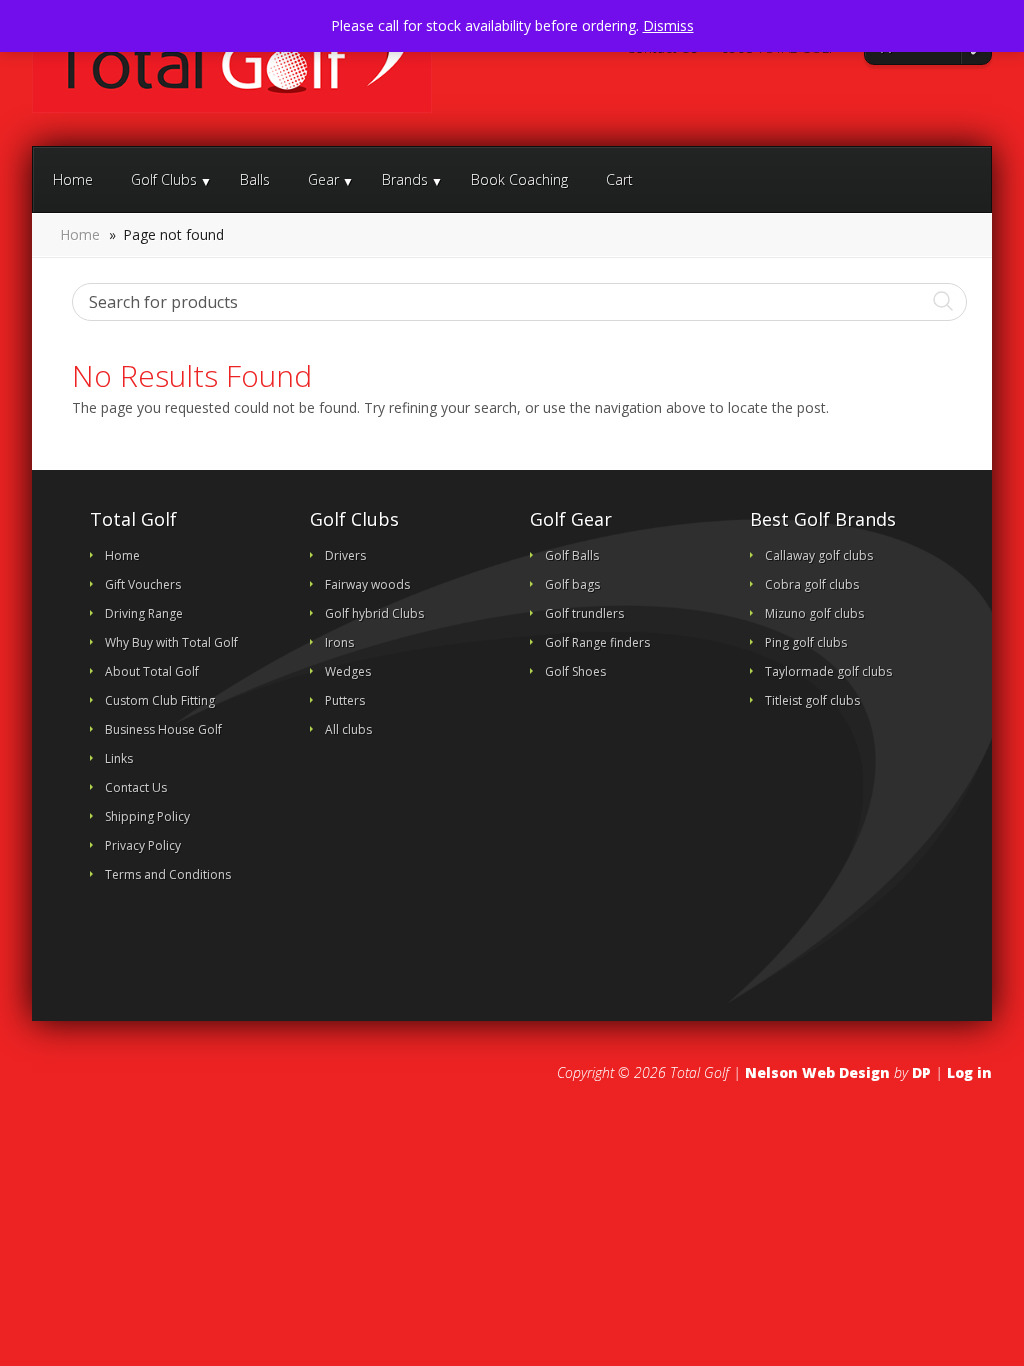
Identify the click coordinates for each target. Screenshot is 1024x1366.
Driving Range (144, 613)
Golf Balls (572, 555)
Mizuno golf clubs (814, 613)
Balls (255, 179)
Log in (969, 1072)
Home (73, 179)
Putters (345, 700)
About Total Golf (152, 671)
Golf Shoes (575, 671)
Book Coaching (519, 179)
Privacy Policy (143, 845)
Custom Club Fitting (160, 700)
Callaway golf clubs (819, 555)
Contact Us (661, 48)
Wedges (348, 671)
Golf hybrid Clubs (374, 613)
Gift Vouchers (143, 584)
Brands (405, 179)
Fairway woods (367, 584)
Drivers (345, 555)
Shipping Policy (147, 816)
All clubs (348, 729)
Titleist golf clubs (812, 700)
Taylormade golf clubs (828, 671)
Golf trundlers (584, 613)
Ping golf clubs (806, 642)
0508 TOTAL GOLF (777, 48)
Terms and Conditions (168, 874)
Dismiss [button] (668, 25)
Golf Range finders (597, 642)
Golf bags (572, 584)
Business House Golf (163, 729)
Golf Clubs (164, 179)
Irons (339, 642)
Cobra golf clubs (812, 584)
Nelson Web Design (817, 1072)
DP (921, 1072)
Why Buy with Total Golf (171, 642)
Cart (619, 179)
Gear (323, 179)
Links (119, 758)
